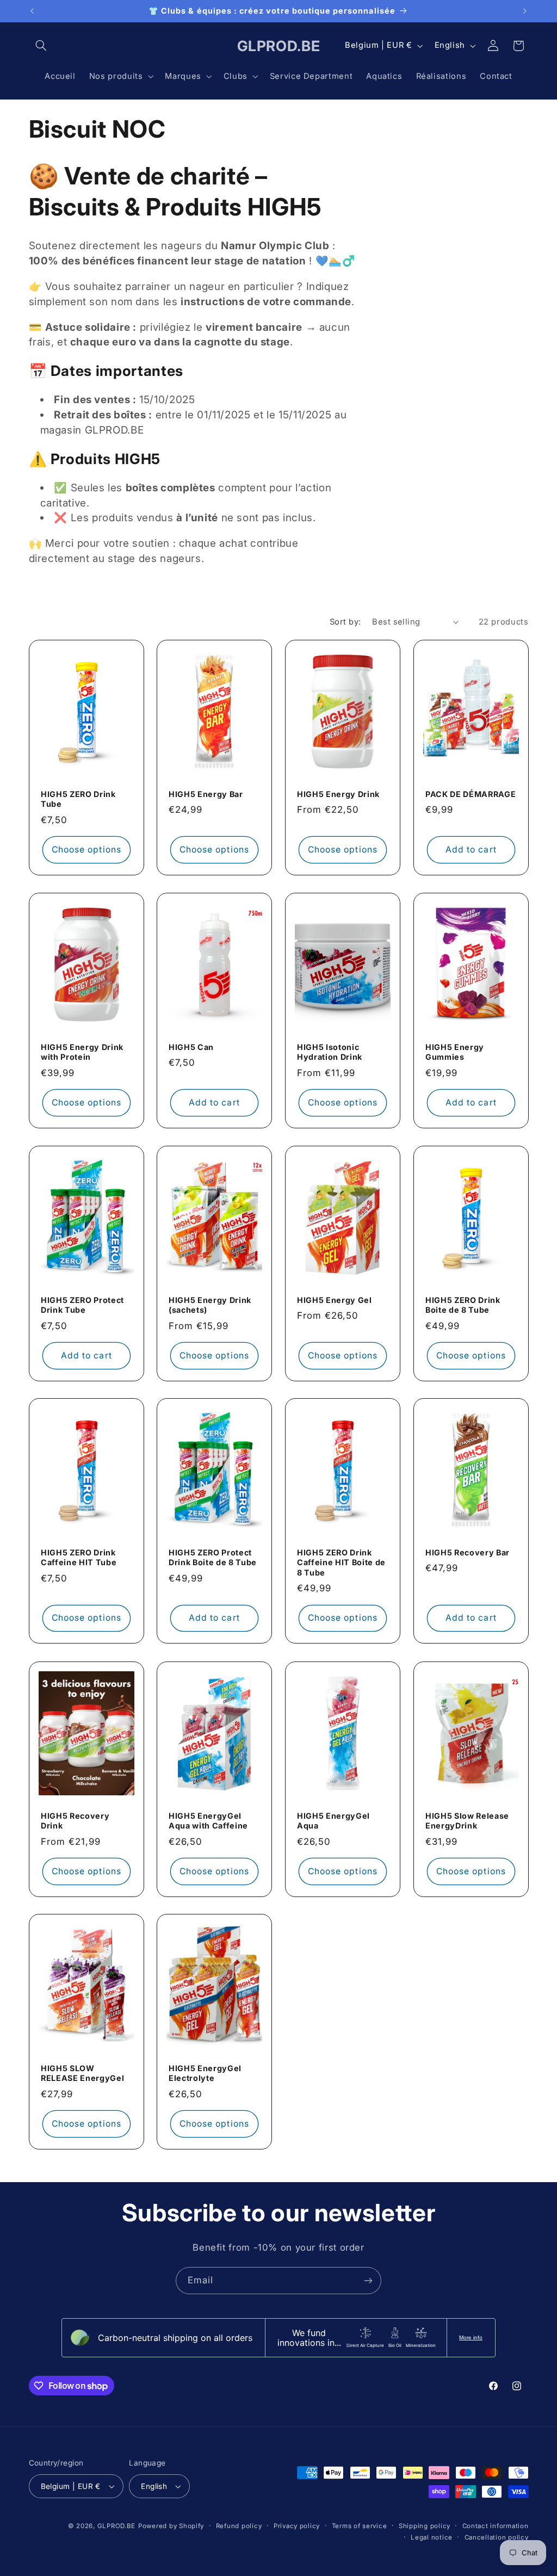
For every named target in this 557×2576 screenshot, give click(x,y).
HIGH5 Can (191, 1047)
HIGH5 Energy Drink (338, 794)
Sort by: (345, 622)
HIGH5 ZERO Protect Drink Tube (82, 1304)
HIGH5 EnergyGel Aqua (333, 1820)
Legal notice (432, 2537)
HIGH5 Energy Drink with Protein (82, 1052)
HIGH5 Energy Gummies (455, 1052)
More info (471, 2337)
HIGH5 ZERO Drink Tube (78, 799)
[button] (41, 46)
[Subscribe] (368, 2280)
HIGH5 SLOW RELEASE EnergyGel (82, 2073)
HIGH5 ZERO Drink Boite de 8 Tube (463, 1304)
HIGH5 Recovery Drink (75, 1820)
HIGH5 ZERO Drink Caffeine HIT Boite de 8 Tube (341, 1562)
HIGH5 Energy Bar (206, 794)
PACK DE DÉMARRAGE (471, 794)
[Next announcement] (525, 11)
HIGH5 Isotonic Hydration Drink (330, 1052)
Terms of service (360, 2526)
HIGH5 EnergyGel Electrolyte (205, 2073)
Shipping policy (425, 2526)
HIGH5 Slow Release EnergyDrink (467, 1820)
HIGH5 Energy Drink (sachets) (210, 1304)
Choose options (86, 850)
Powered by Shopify (171, 2526)
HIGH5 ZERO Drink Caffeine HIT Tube (79, 1557)
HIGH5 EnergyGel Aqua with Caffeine (208, 1820)
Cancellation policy (497, 2537)
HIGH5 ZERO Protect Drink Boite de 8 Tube (213, 1557)
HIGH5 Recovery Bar (468, 1552)
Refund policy (239, 2526)
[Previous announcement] (32, 11)
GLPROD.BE (117, 2526)
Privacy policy (297, 2526)
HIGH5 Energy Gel (335, 1299)
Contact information (496, 2526)
